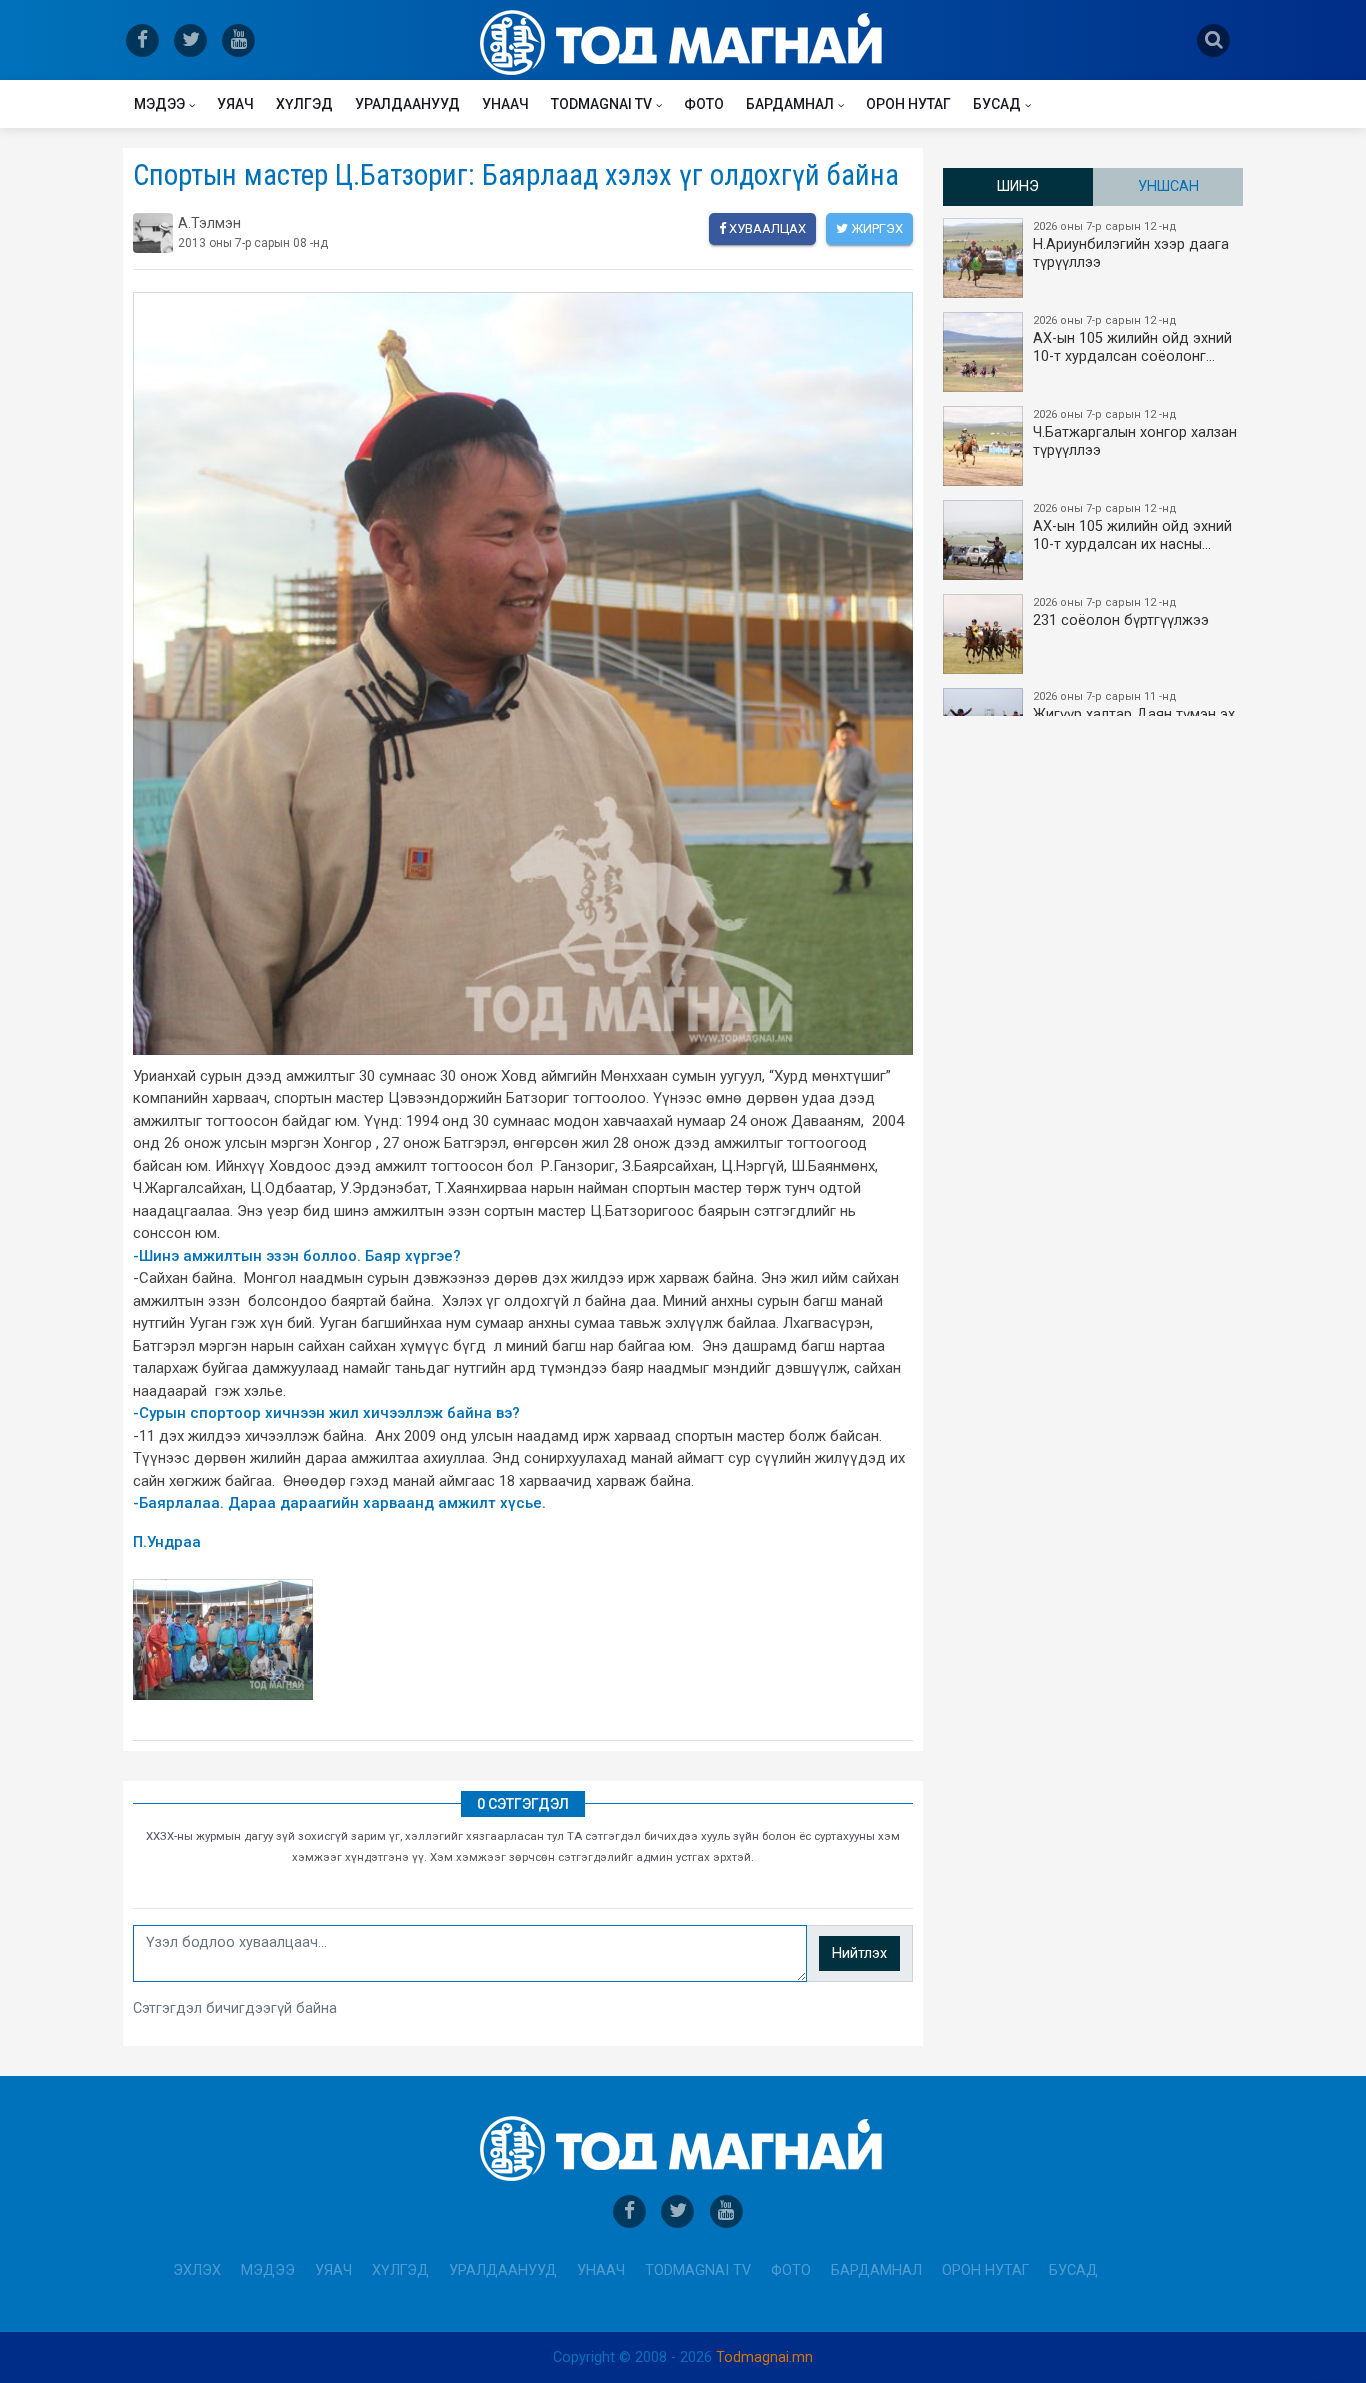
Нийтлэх (859, 1953)
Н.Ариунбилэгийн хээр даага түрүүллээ (1131, 245)
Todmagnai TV (601, 104)
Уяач (235, 104)
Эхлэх (197, 2270)
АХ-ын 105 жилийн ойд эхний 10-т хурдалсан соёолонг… (1132, 339)
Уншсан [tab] (1168, 186)
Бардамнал (790, 104)
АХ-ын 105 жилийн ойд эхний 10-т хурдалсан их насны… (1132, 527)
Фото (704, 104)
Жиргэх (875, 228)
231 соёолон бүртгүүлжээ (1121, 612)
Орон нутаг (908, 104)
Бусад (997, 104)
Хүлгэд (304, 104)
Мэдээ (159, 104)
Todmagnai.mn (764, 2357)
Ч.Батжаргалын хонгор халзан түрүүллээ (1135, 433)
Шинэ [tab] (1018, 186)
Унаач (505, 104)
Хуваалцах (766, 228)
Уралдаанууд (407, 104)
